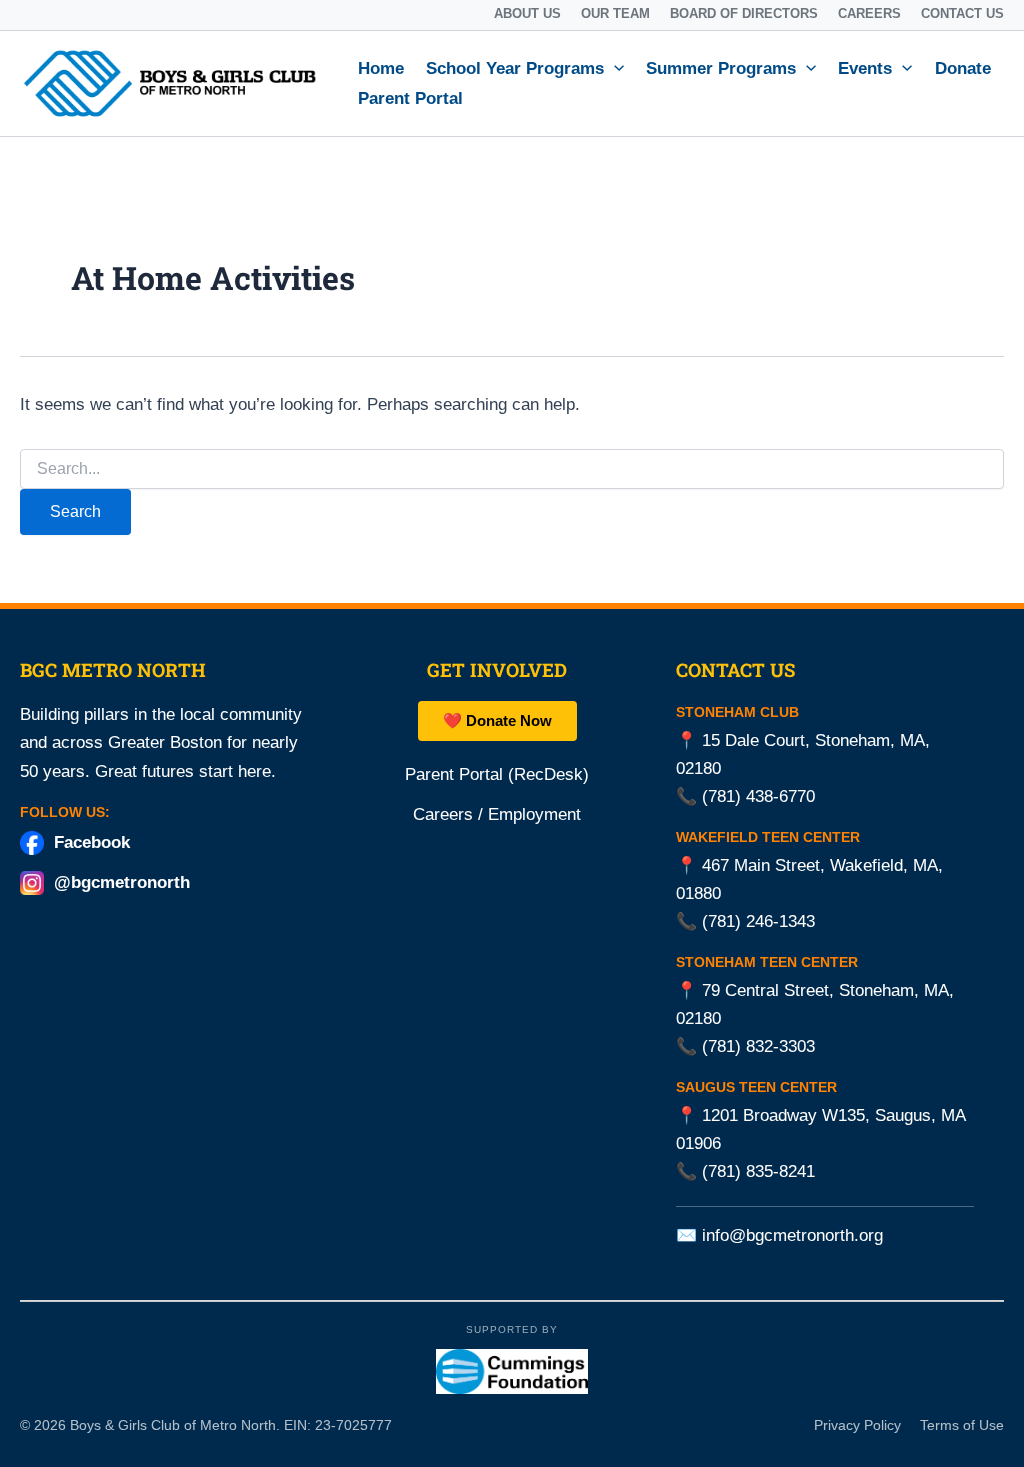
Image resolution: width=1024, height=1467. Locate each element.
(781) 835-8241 (758, 1171)
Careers (869, 13)
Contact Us (962, 13)
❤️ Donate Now (497, 720)
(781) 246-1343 (758, 921)
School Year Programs (515, 68)
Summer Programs (721, 68)
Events (865, 68)
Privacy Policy (857, 1425)
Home (381, 68)
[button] (614, 69)
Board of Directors (744, 13)
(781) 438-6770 (758, 796)
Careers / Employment (497, 813)
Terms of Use (962, 1425)
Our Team (615, 13)
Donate (963, 68)
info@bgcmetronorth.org (792, 1235)
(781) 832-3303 (758, 1046)
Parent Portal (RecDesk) (497, 773)
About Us (527, 13)
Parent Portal (410, 98)
